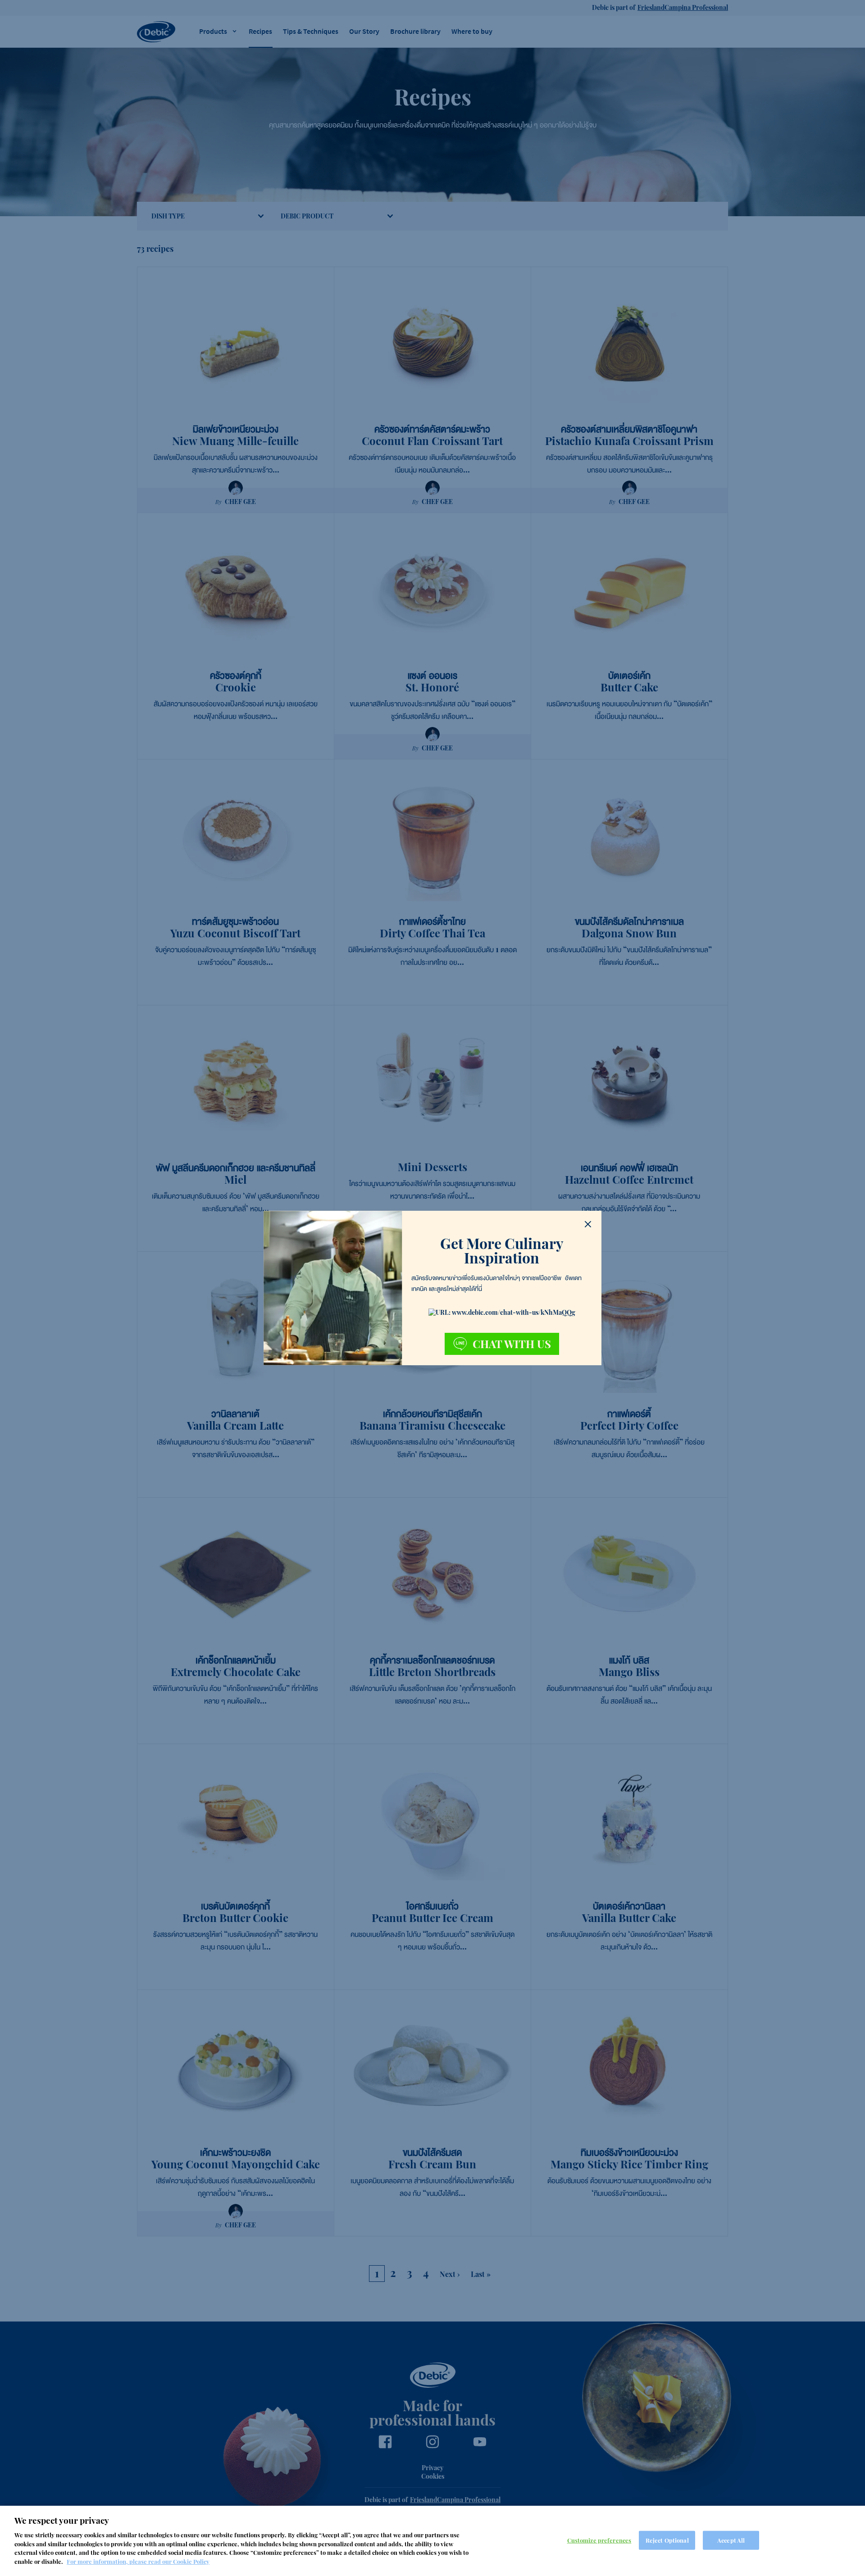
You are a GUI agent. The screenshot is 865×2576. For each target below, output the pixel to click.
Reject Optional (667, 2540)
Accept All (731, 2540)
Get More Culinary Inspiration (502, 1250)
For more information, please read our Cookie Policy (138, 2561)
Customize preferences (599, 2540)
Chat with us (512, 1344)
